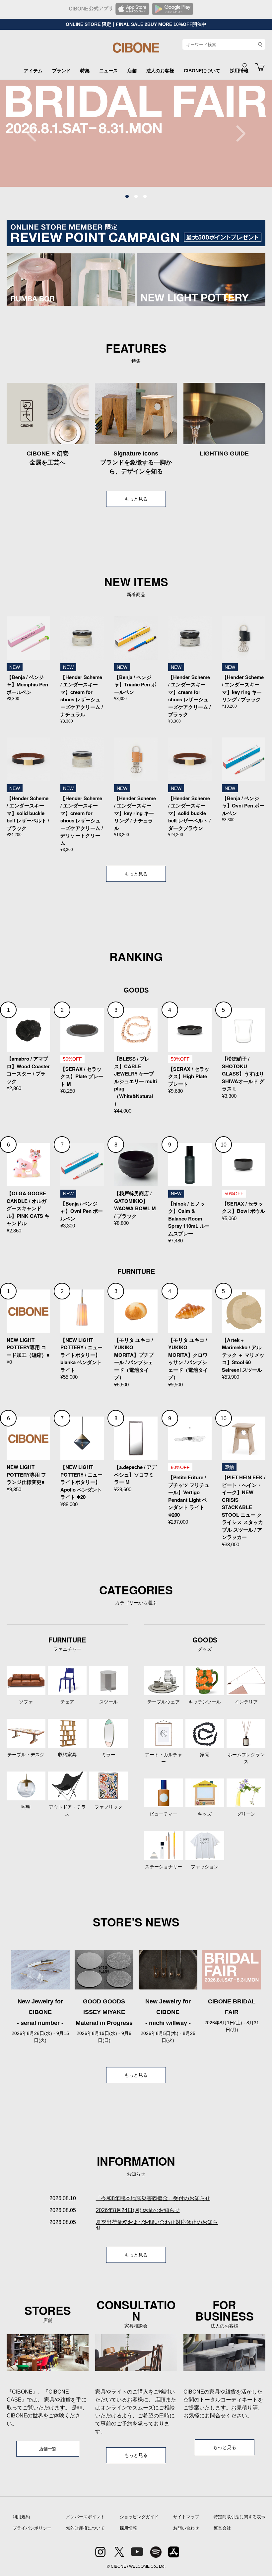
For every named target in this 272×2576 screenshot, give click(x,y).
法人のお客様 (160, 71)
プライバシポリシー (32, 2528)
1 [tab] (127, 197)
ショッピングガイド (139, 2517)
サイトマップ (186, 2517)
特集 (85, 71)
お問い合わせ (186, 2528)
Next (237, 133)
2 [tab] (136, 197)
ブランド (61, 71)
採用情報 (128, 2528)
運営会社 (222, 2528)
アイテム (33, 71)
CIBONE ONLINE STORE (136, 50)
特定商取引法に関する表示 (239, 2517)
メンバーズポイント (85, 2517)
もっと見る (136, 499)
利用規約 (21, 2517)
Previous (35, 133)
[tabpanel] (136, 133)
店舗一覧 (48, 2449)
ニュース (108, 71)
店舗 (132, 71)
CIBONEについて (202, 71)
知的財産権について (85, 2528)
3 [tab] (145, 197)
